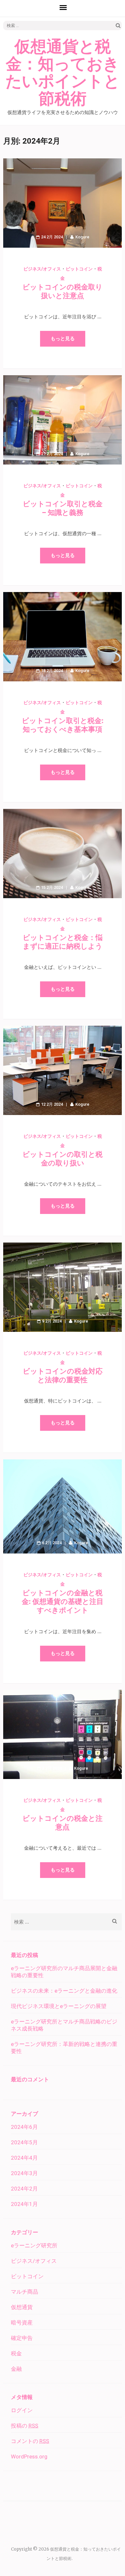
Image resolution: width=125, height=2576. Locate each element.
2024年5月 (24, 2142)
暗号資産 (22, 2323)
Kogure (82, 237)
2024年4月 (24, 2158)
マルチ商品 (25, 2292)
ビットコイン (79, 269)
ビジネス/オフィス (42, 269)
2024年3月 (24, 2173)
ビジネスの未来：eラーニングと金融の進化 (64, 1991)
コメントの (30, 2441)
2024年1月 (24, 2204)
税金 (16, 2353)
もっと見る (63, 339)
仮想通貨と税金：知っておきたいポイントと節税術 (63, 73)
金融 (16, 2369)
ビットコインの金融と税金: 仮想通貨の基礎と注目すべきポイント (63, 1602)
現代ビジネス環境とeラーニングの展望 (59, 2006)
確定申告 (22, 2338)
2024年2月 (24, 2189)
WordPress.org (29, 2456)
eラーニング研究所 (34, 2245)
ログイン (22, 2410)
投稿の (25, 2426)
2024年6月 (24, 2127)
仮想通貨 (22, 2307)
